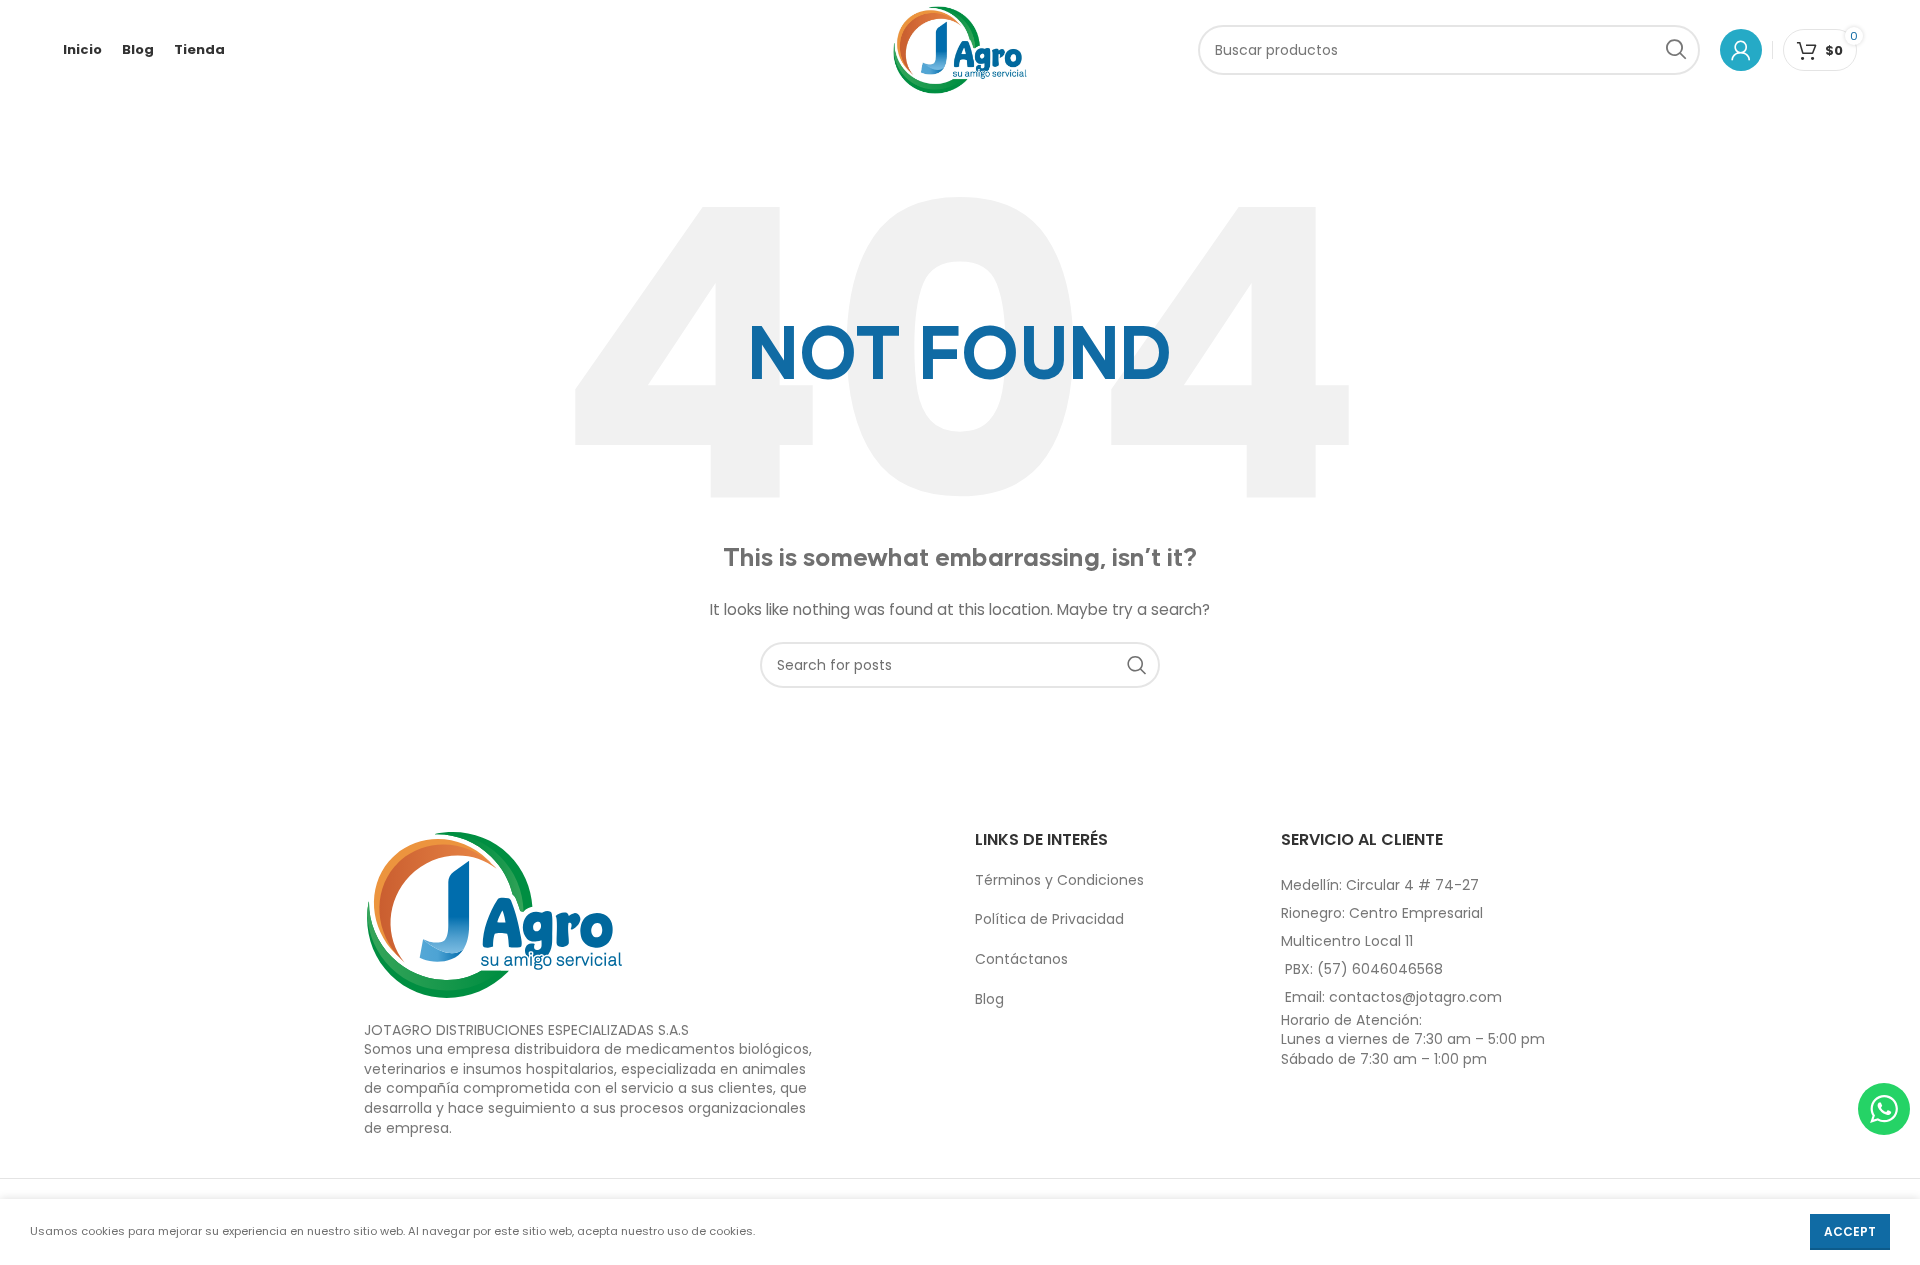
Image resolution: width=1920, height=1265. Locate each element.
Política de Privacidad (1049, 919)
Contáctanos (1021, 959)
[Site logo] (960, 49)
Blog (989, 999)
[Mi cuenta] (1741, 50)
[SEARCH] (1675, 50)
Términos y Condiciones (1059, 880)
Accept (1850, 1231)
